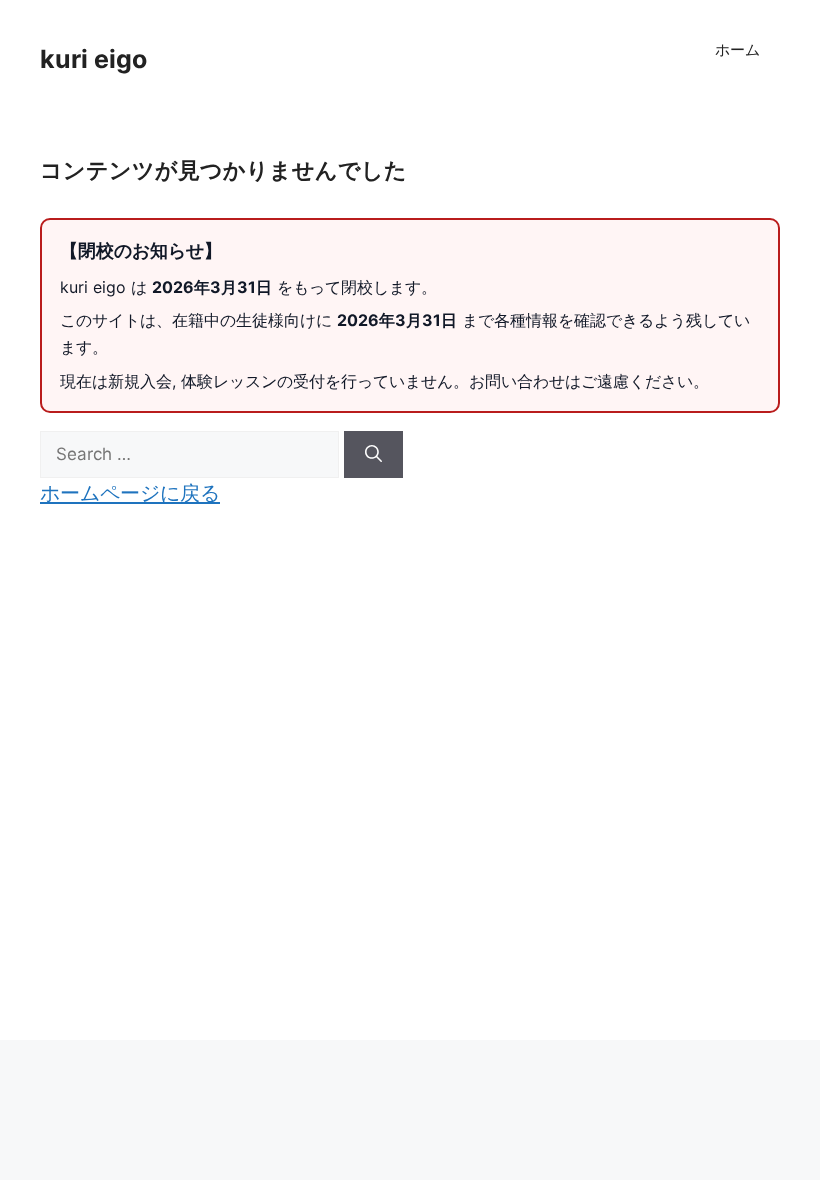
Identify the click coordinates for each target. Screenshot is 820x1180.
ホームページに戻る (130, 492)
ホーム (737, 49)
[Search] (373, 455)
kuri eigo (93, 59)
